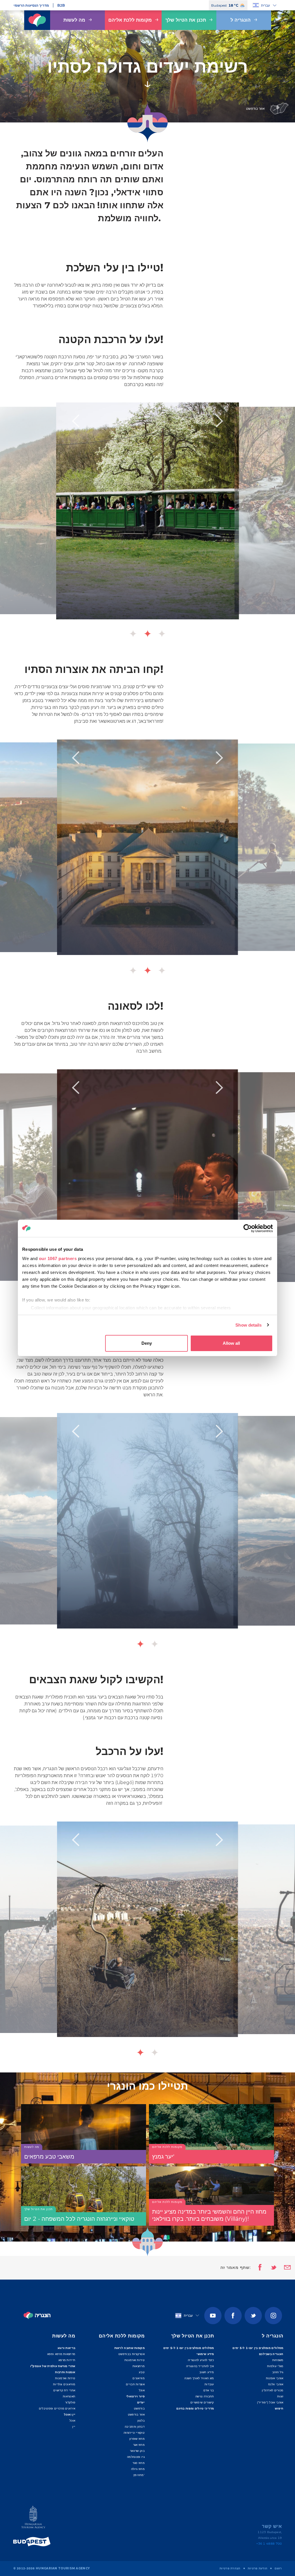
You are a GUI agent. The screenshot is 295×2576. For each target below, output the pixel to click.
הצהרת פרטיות (230, 2568)
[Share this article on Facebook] (258, 2268)
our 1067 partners (58, 1258)
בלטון (141, 2421)
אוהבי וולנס (276, 2384)
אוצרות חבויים (135, 2384)
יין (74, 2427)
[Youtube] (213, 2316)
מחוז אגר (139, 2445)
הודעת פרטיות (258, 2568)
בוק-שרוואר (137, 2451)
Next (220, 421)
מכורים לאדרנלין (273, 2390)
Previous (75, 421)
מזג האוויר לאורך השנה (199, 2378)
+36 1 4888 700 (269, 2544)
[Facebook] (233, 2316)
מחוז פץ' (139, 2475)
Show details (248, 1325)
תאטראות (69, 2396)
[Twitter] (253, 2316)
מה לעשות (74, 20)
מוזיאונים (139, 2378)
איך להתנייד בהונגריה (200, 2366)
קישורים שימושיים (202, 2402)
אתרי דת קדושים (64, 2390)
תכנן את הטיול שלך (186, 20)
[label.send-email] (284, 2268)
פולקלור (70, 2402)
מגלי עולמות (275, 2366)
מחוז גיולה (138, 2469)
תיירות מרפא (67, 2360)
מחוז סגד (139, 2463)
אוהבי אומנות (275, 2378)
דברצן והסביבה (135, 2427)
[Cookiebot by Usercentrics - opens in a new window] (248, 1228)
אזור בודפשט (136, 2415)
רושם (278, 2568)
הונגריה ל (241, 20)
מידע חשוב (207, 2372)
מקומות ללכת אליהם (130, 20)
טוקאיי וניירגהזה (134, 2433)
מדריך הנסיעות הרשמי (31, 5)
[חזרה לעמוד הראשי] (37, 20)
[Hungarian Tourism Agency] (33, 2518)
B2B (61, 5)
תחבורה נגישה (205, 2396)
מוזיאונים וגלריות (64, 2384)
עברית (265, 5)
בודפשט (139, 2408)
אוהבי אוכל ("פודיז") (270, 2402)
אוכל (72, 2421)
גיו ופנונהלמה (136, 2457)
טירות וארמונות (65, 2378)
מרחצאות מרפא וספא (61, 2354)
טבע (142, 2372)
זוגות (280, 2396)
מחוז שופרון (137, 2439)
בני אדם (209, 2390)
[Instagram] (273, 2316)
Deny (147, 1343)
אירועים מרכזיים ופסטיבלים (57, 2408)
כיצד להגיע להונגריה (201, 2360)
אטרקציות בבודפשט (132, 2354)
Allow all (231, 1343)
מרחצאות (139, 2366)
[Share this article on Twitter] (270, 2268)
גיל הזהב (278, 2372)
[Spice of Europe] (33, 2542)
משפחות (278, 2360)
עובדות (209, 2384)
